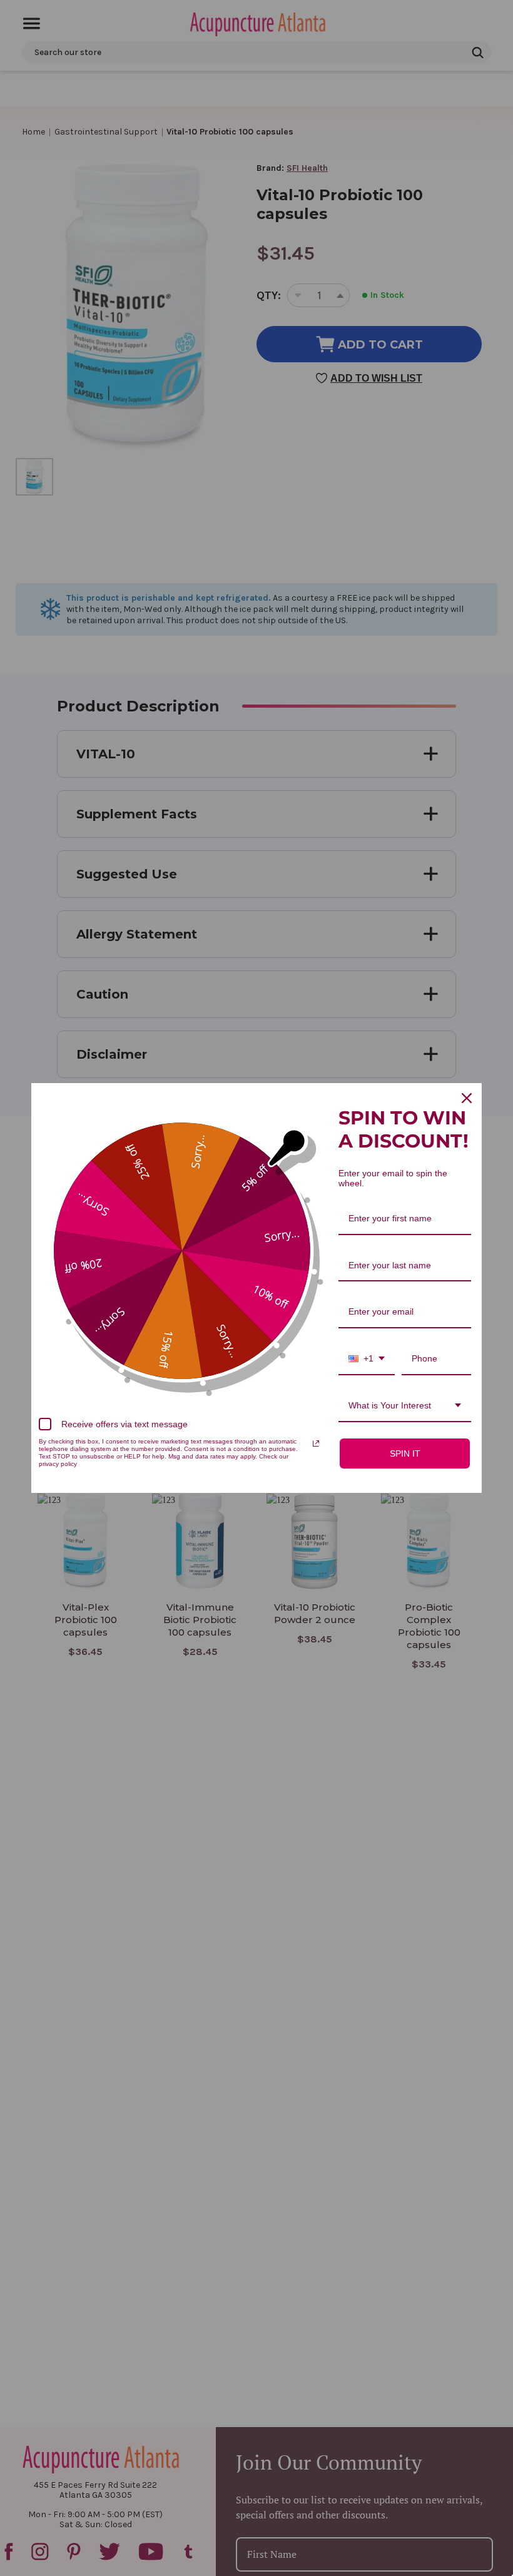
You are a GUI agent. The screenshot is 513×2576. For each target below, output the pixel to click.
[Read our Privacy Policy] (316, 1443)
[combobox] (367, 1359)
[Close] (467, 1098)
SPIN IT (405, 1453)
